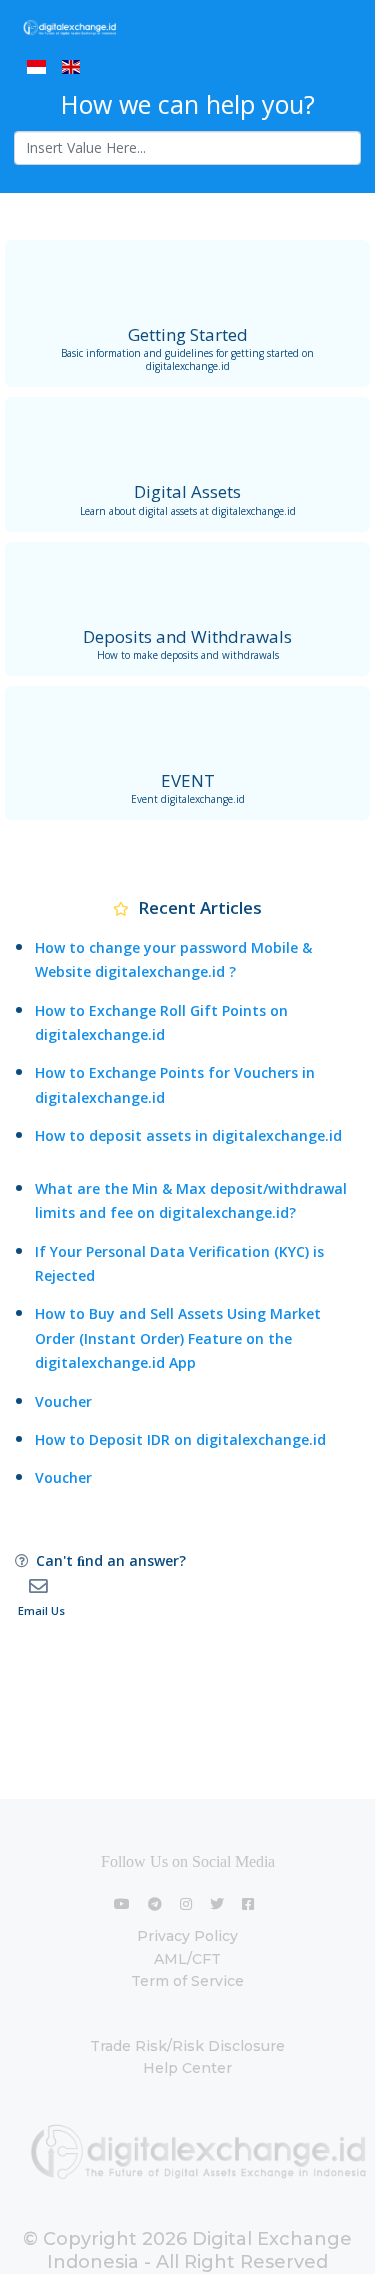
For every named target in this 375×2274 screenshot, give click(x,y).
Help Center (187, 2068)
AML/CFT (187, 1959)
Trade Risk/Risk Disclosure (187, 2046)
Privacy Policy (187, 1936)
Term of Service (187, 1981)
